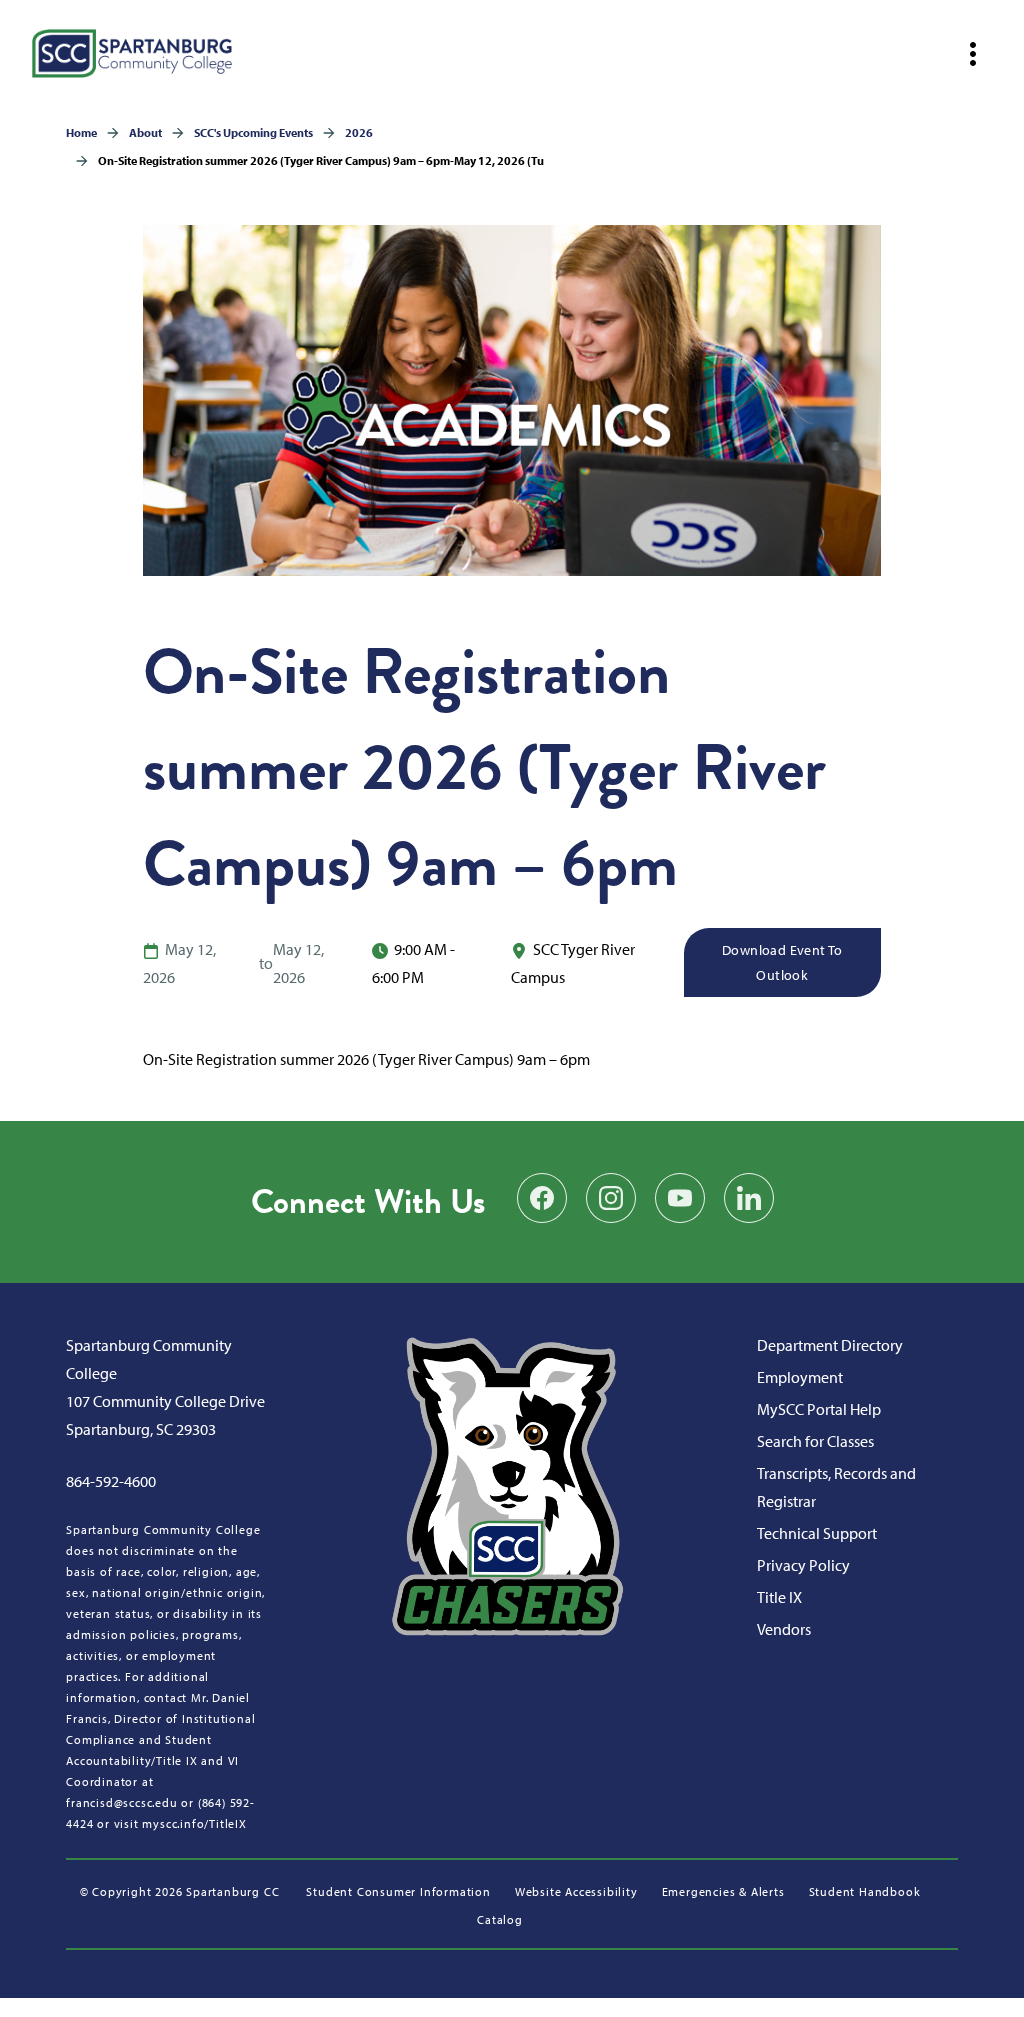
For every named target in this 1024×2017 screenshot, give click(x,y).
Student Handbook (865, 1891)
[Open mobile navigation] (973, 54)
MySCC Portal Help (819, 1409)
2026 (359, 132)
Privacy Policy (803, 1565)
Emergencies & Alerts (723, 1891)
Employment (800, 1377)
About (145, 132)
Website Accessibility (576, 1891)
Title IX (779, 1597)
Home (81, 132)
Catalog (500, 1919)
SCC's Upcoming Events (253, 132)
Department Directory (830, 1345)
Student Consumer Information (398, 1891)
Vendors (784, 1629)
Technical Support (817, 1533)
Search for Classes (815, 1441)
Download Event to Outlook (782, 962)
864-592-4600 (111, 1481)
